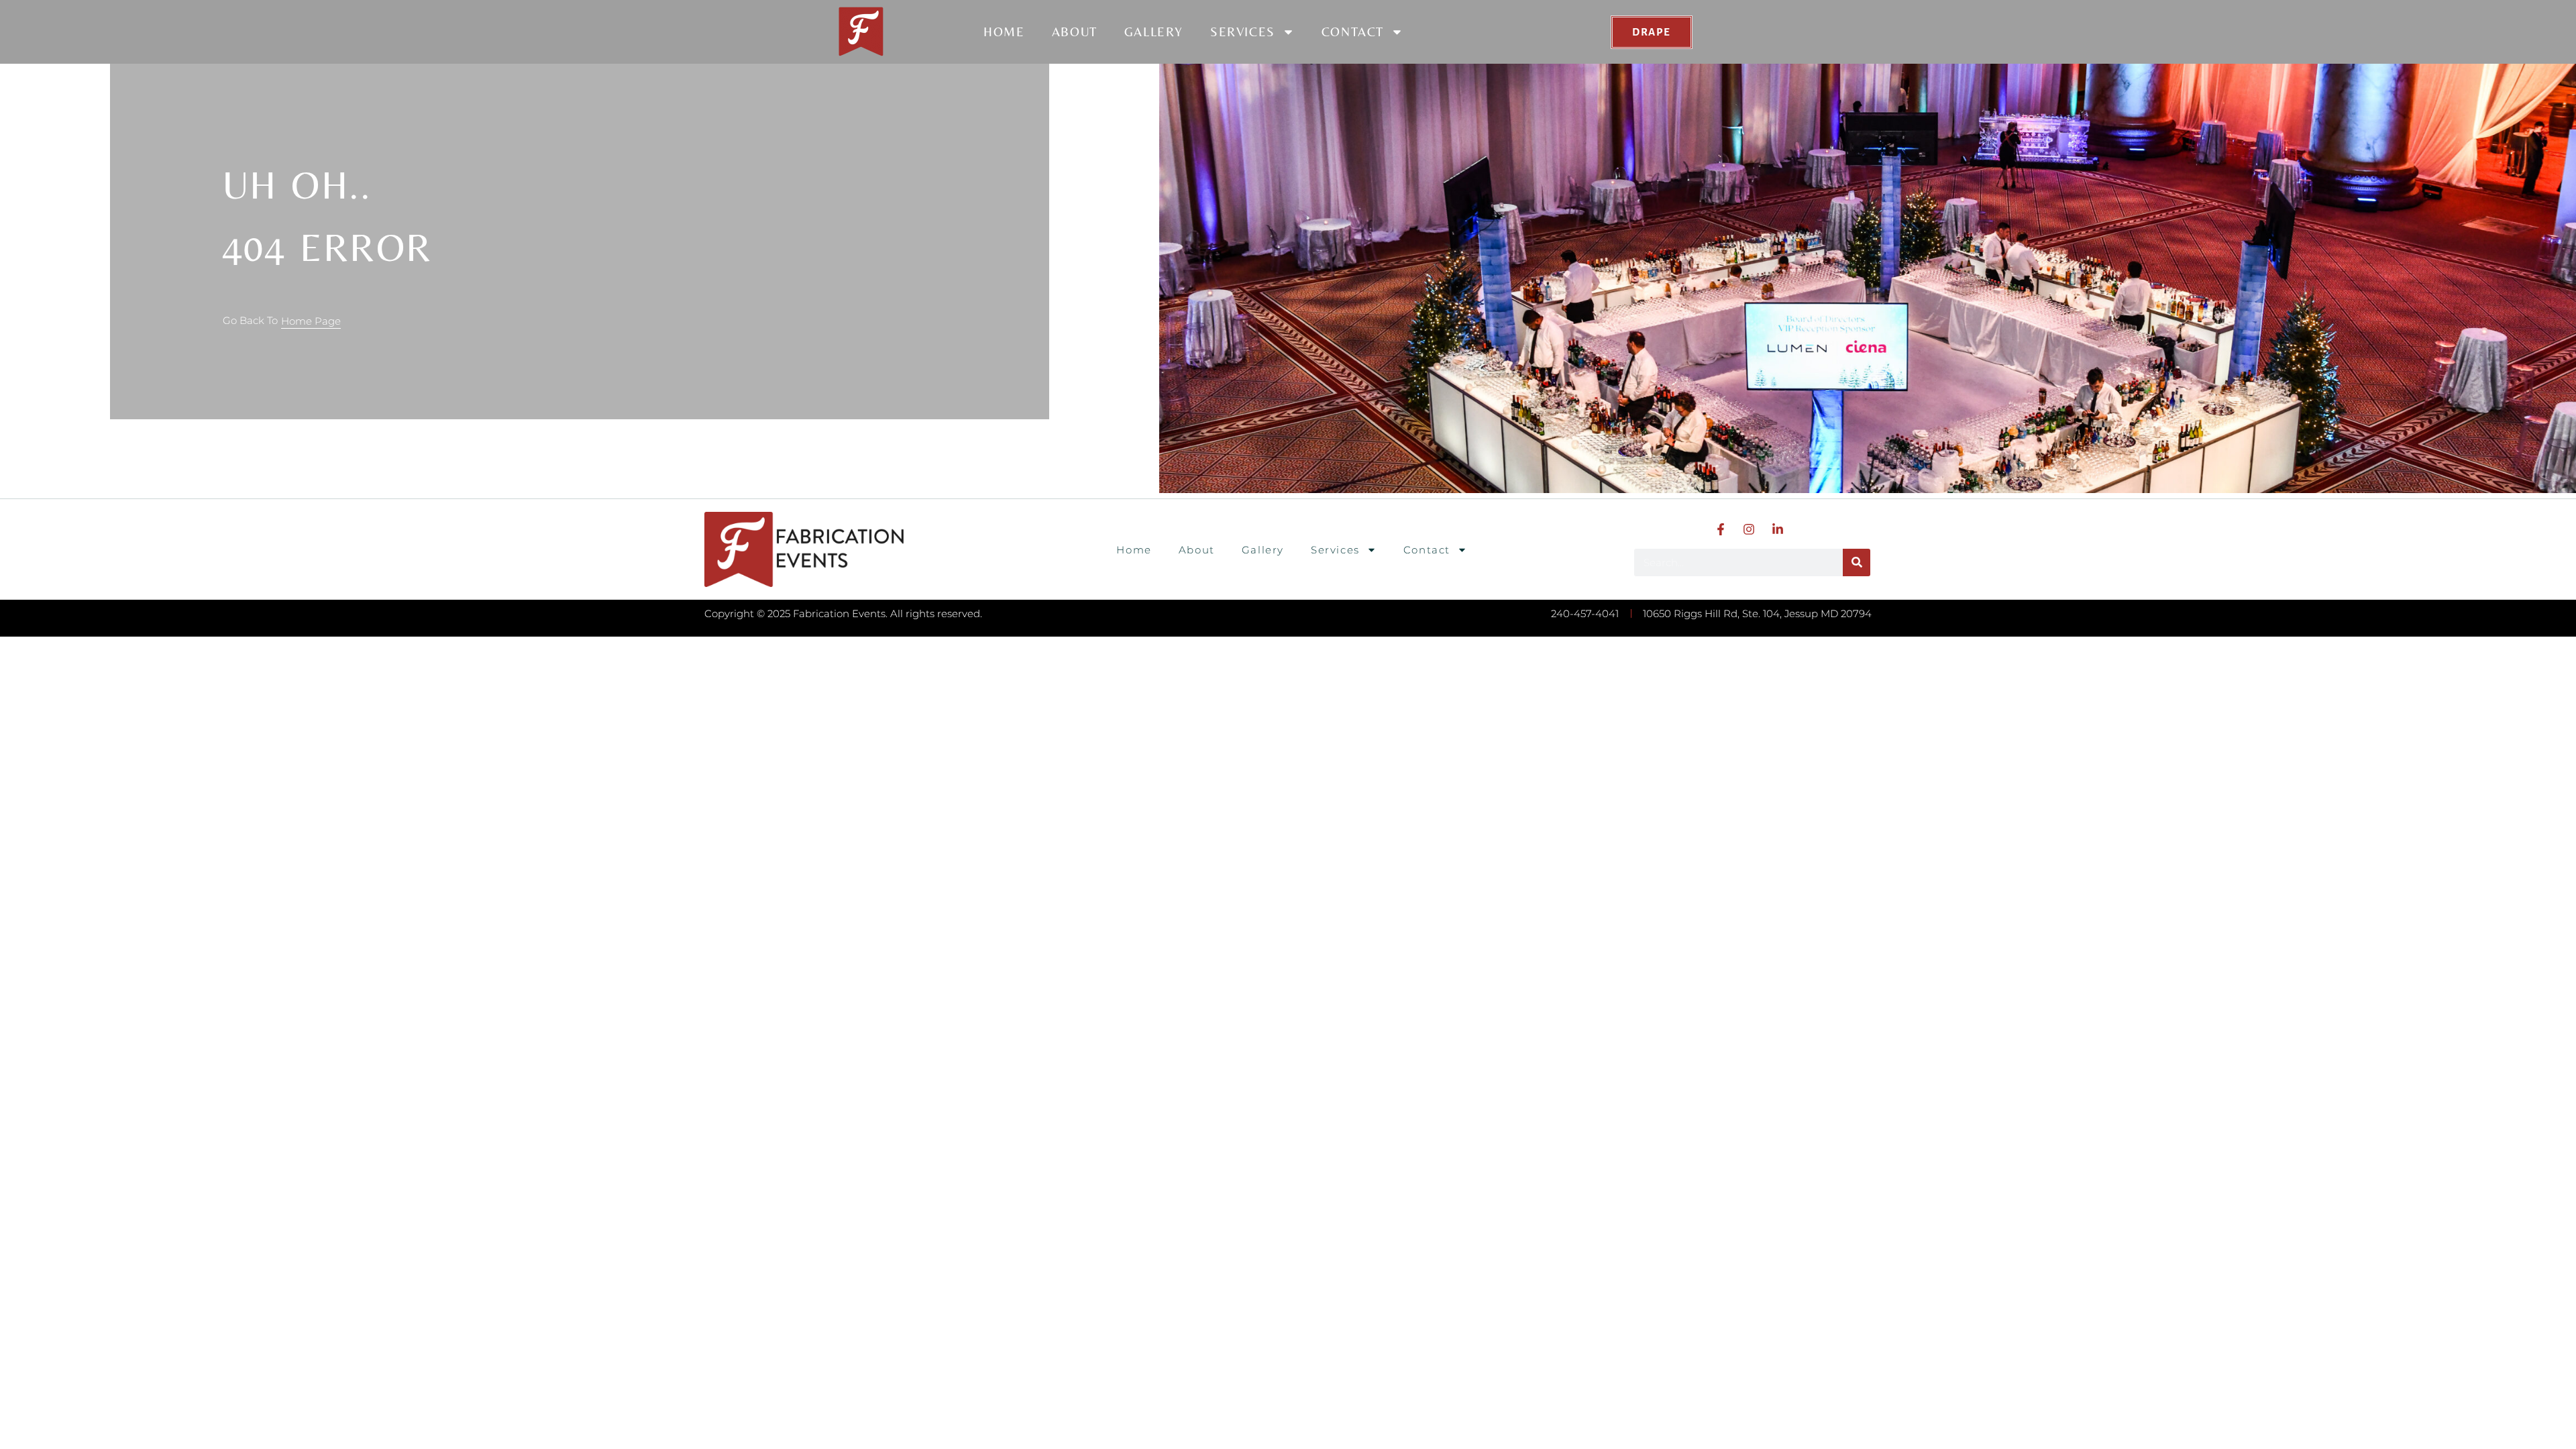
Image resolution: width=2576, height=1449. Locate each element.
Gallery (1154, 32)
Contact (1353, 32)
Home (1004, 32)
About (1075, 32)
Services (1243, 32)
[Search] (1857, 562)
